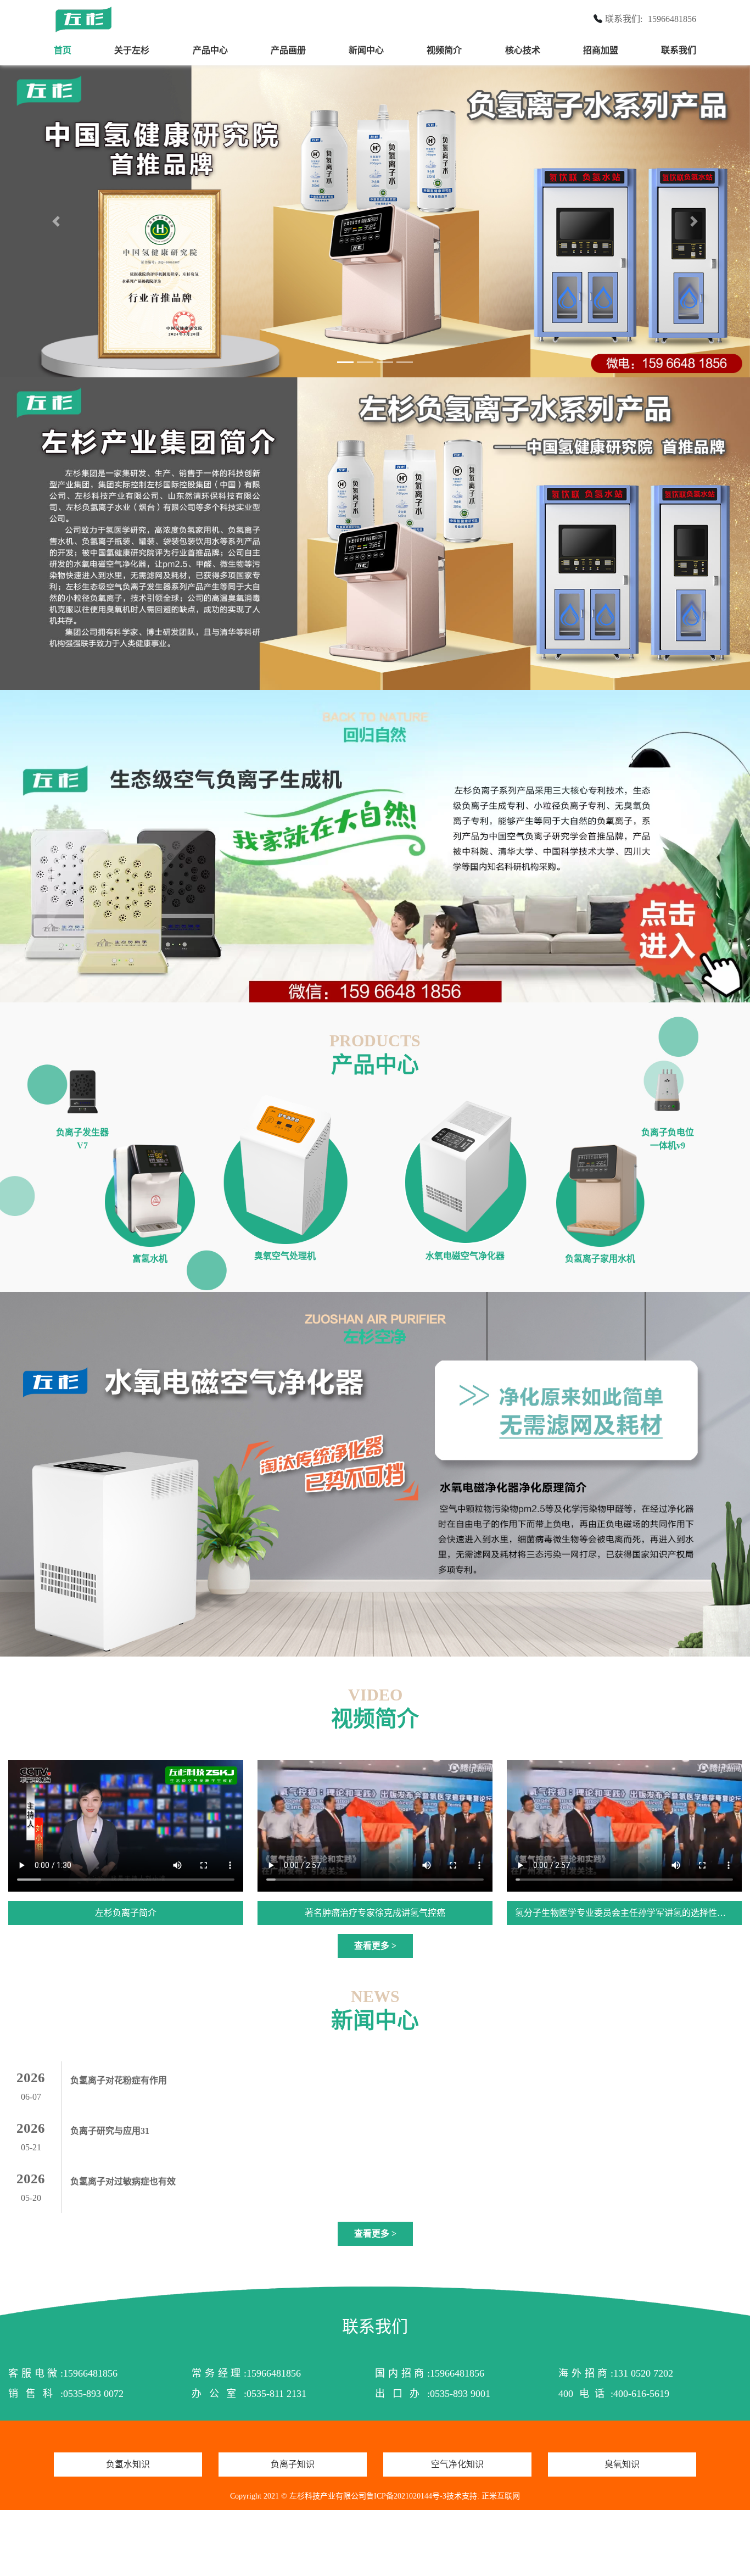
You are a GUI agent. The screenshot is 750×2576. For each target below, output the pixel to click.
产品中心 (210, 50)
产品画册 (288, 50)
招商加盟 (601, 50)
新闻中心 (366, 50)
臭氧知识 (622, 2465)
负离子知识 (293, 2465)
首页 (63, 50)
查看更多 (375, 1946)
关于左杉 (132, 50)
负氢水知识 (128, 2465)
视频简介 (444, 50)
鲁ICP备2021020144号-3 (406, 2497)
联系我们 (679, 50)
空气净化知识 (457, 2465)
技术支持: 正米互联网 (483, 2497)
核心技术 (523, 50)
